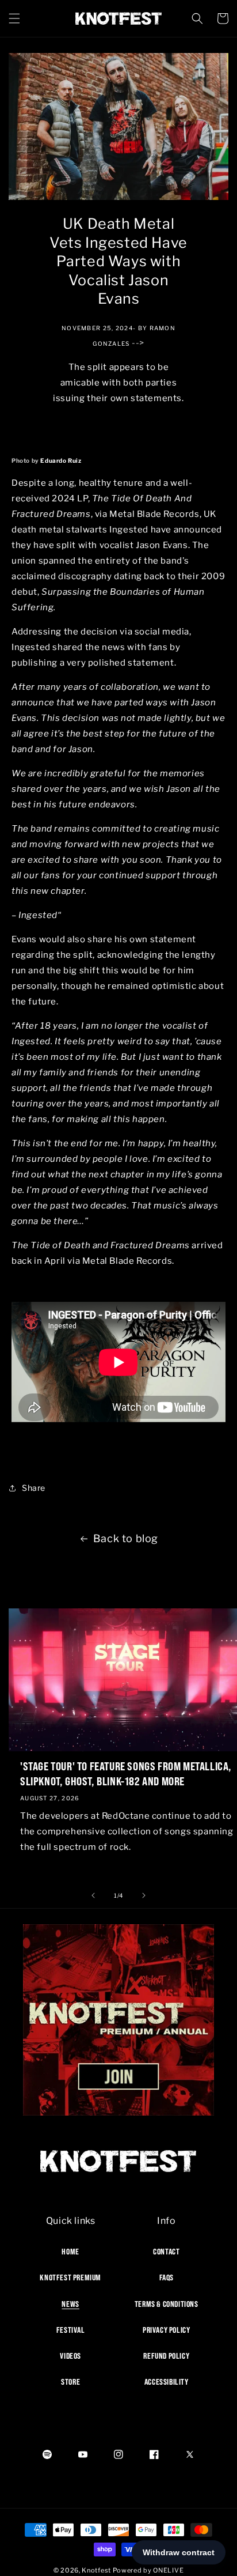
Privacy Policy (166, 2330)
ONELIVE (168, 2570)
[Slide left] (93, 1895)
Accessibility (167, 2382)
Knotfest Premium (70, 2277)
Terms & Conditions (167, 2304)
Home (70, 2252)
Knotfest (96, 2570)
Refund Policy (166, 2356)
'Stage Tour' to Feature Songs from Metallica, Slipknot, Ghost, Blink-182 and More (126, 1774)
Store (70, 2382)
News (70, 2304)
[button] (14, 18)
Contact (166, 2252)
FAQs (167, 2277)
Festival (71, 2330)
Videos (70, 2356)
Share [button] (34, 1488)
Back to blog (126, 1538)
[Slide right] (144, 1895)
